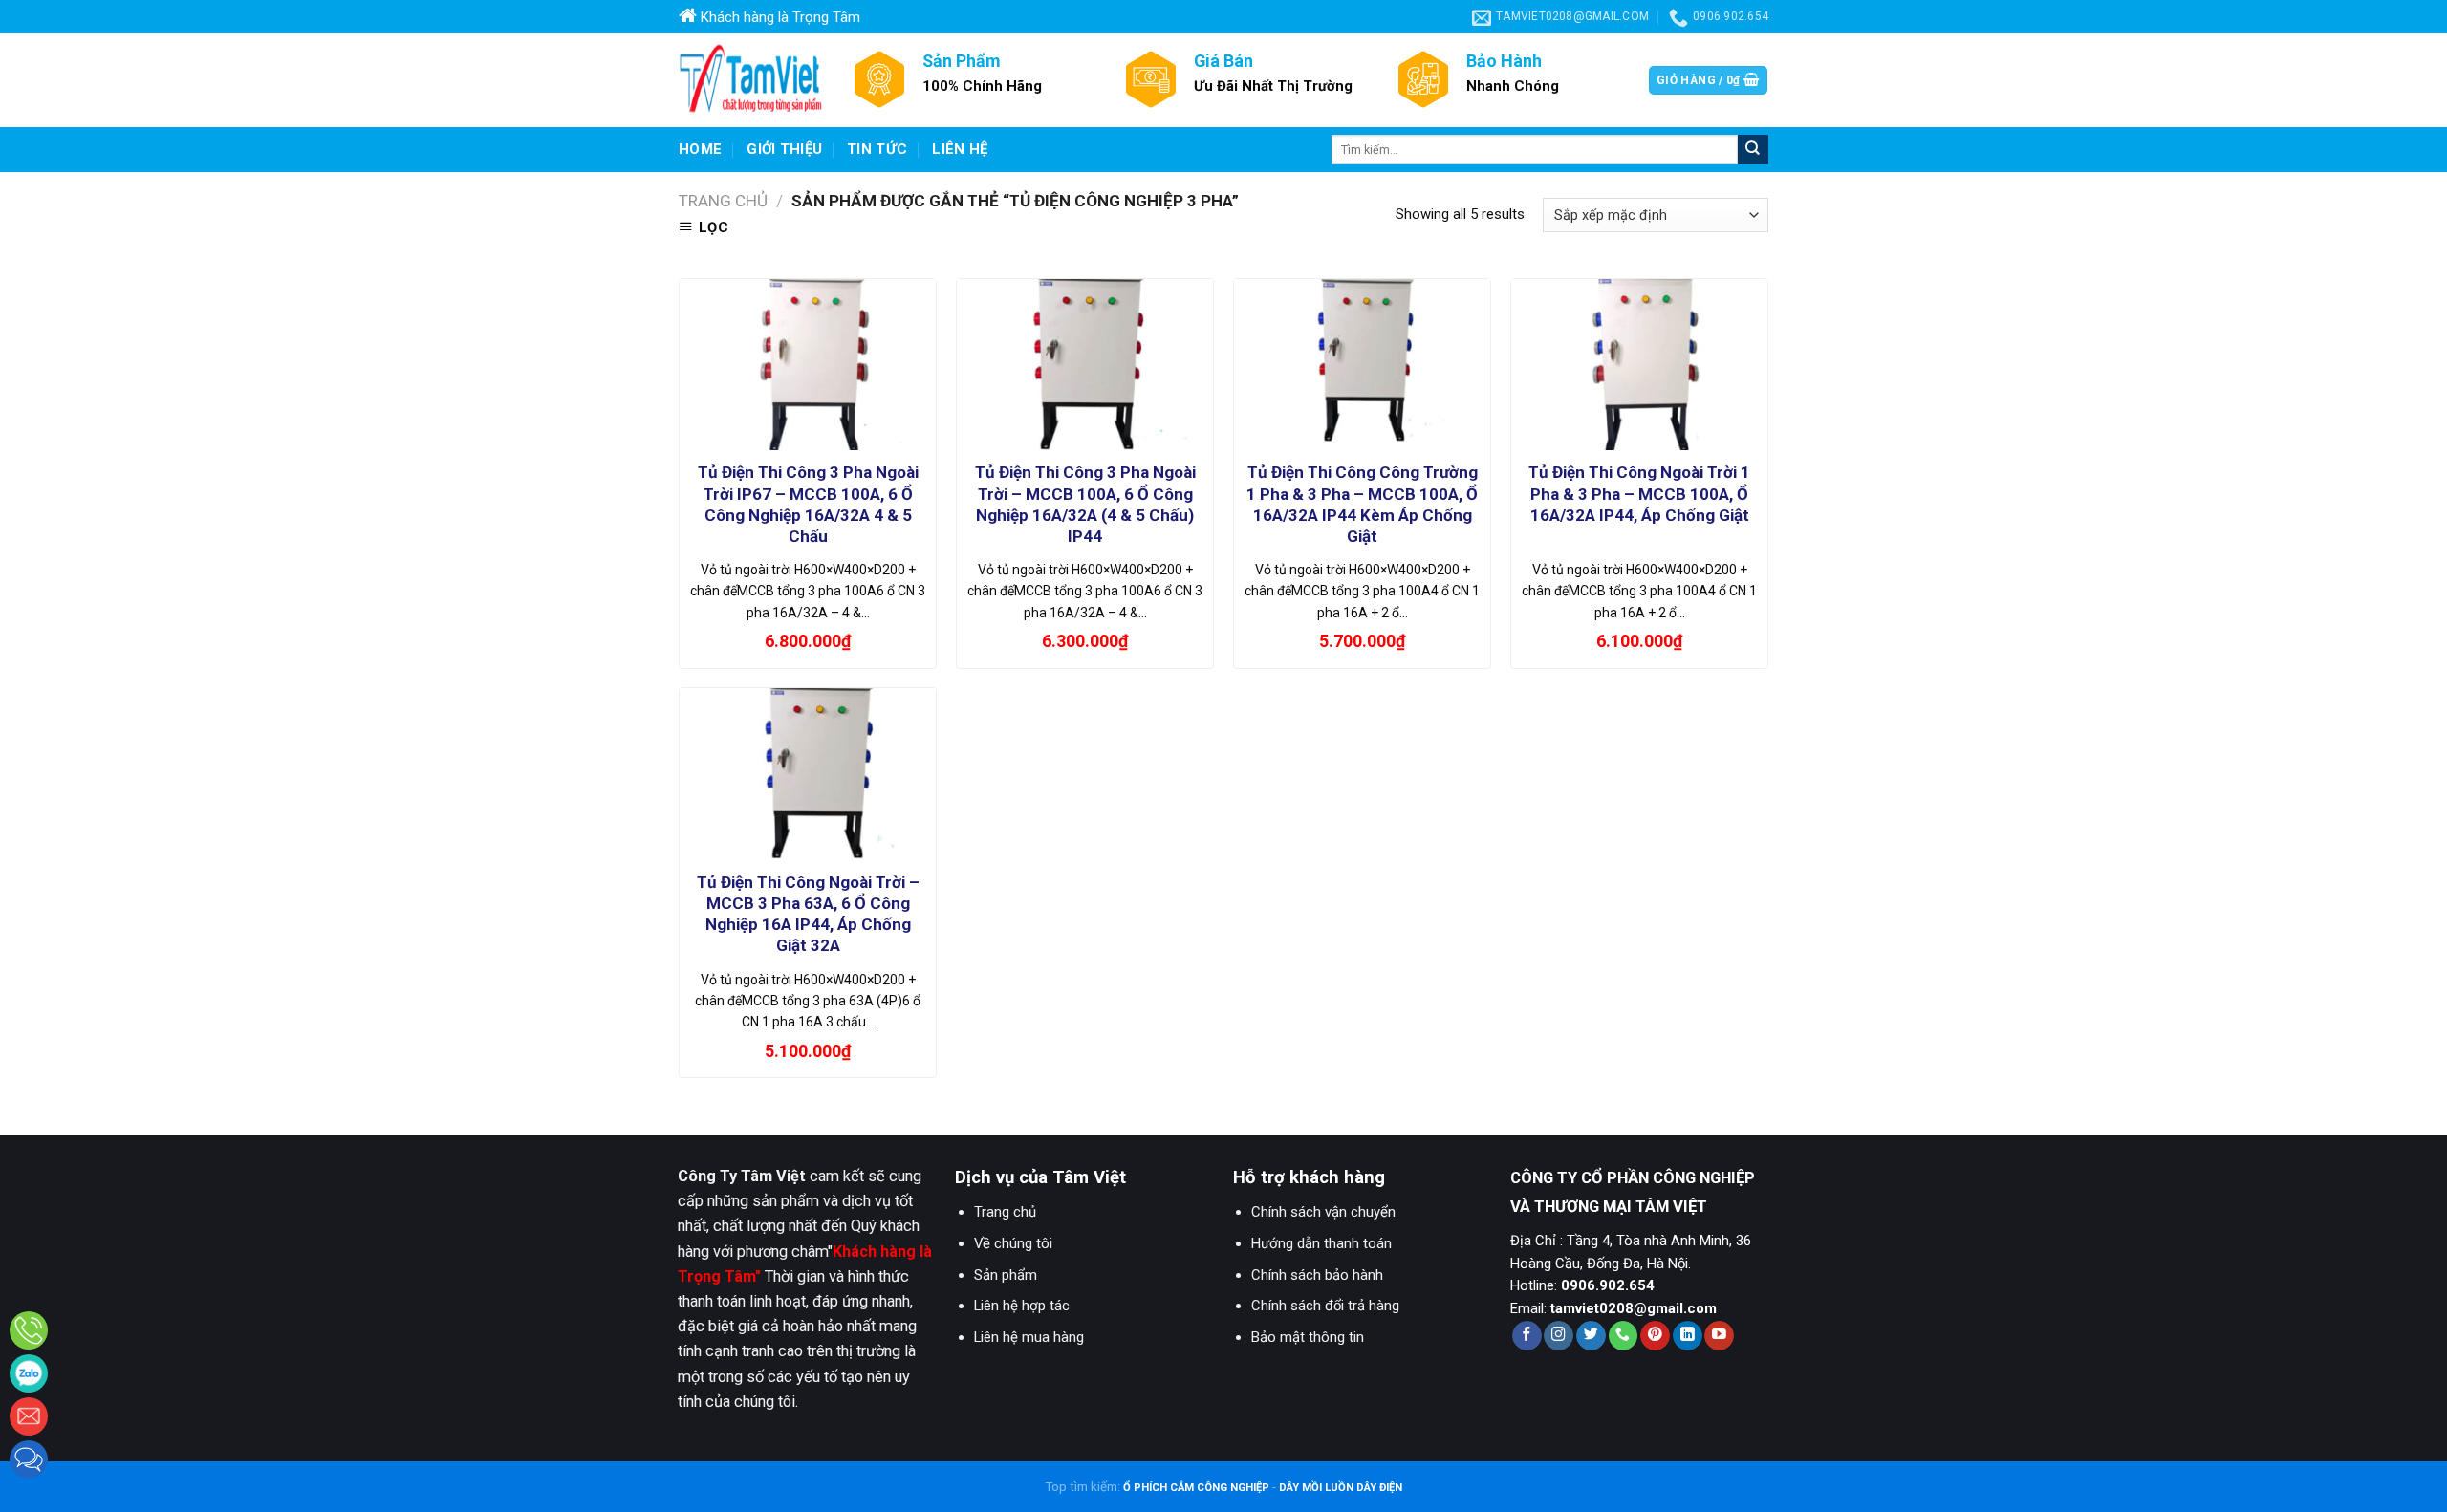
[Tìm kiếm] (1753, 150)
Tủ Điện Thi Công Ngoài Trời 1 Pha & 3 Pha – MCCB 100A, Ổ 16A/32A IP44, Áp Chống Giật (1639, 493)
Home (700, 149)
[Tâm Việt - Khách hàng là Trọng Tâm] (750, 80)
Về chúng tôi (1013, 1243)
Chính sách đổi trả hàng (1325, 1306)
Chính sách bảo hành (1317, 1275)
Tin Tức (877, 149)
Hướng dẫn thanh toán (1321, 1243)
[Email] (29, 1416)
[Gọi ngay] (29, 1330)
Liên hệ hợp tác (1022, 1306)
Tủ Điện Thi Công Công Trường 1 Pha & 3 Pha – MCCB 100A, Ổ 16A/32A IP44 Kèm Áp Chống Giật (1362, 504)
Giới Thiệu (784, 149)
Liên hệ (960, 149)
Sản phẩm (1006, 1275)
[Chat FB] (29, 1459)
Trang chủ (723, 201)
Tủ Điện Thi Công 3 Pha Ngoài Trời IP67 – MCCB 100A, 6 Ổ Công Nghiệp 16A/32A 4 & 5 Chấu (808, 504)
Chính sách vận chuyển (1323, 1212)
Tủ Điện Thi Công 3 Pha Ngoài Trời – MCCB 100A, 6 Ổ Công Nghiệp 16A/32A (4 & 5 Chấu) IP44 (1085, 504)
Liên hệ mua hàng (1029, 1337)
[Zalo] (29, 1373)
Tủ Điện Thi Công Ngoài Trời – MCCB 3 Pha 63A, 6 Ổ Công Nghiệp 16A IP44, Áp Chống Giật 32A (808, 914)
